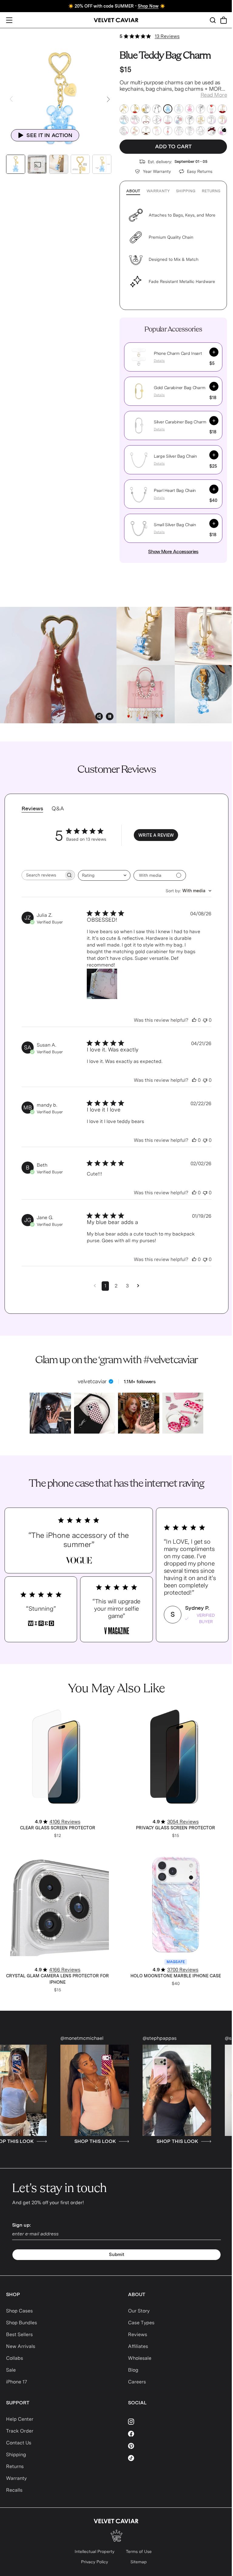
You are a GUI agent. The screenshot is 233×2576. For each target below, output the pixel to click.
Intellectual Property (95, 2551)
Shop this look (35, 2141)
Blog (133, 2370)
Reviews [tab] (32, 808)
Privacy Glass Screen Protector (176, 1828)
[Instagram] (178, 2422)
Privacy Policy (95, 2562)
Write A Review (156, 835)
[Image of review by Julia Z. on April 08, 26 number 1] (102, 984)
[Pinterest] (178, 2446)
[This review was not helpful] (205, 1020)
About (133, 191)
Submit (117, 2255)
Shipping (186, 191)
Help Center (20, 2419)
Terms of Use (139, 2551)
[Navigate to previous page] (95, 1286)
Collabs (15, 2358)
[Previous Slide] (11, 99)
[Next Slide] (108, 99)
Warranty (158, 191)
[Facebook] (178, 2434)
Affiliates (138, 2346)
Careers (137, 2382)
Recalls (14, 2490)
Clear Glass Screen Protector (58, 1828)
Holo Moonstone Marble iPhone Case (176, 1976)
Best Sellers (19, 2334)
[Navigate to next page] (138, 1286)
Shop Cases (19, 2311)
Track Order (20, 2431)
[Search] (213, 20)
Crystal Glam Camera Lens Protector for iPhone (57, 1979)
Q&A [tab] (58, 808)
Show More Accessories (173, 552)
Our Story (139, 2311)
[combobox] (104, 875)
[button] (139, 357)
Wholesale (140, 2358)
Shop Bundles (22, 2323)
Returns (211, 191)
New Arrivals (21, 2346)
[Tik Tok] (178, 2458)
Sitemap (139, 2562)
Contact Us (19, 2443)
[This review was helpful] (194, 1020)
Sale (11, 2370)
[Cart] (224, 20)
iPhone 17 (17, 2382)
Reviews (138, 2334)
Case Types (141, 2323)
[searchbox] (43, 875)
